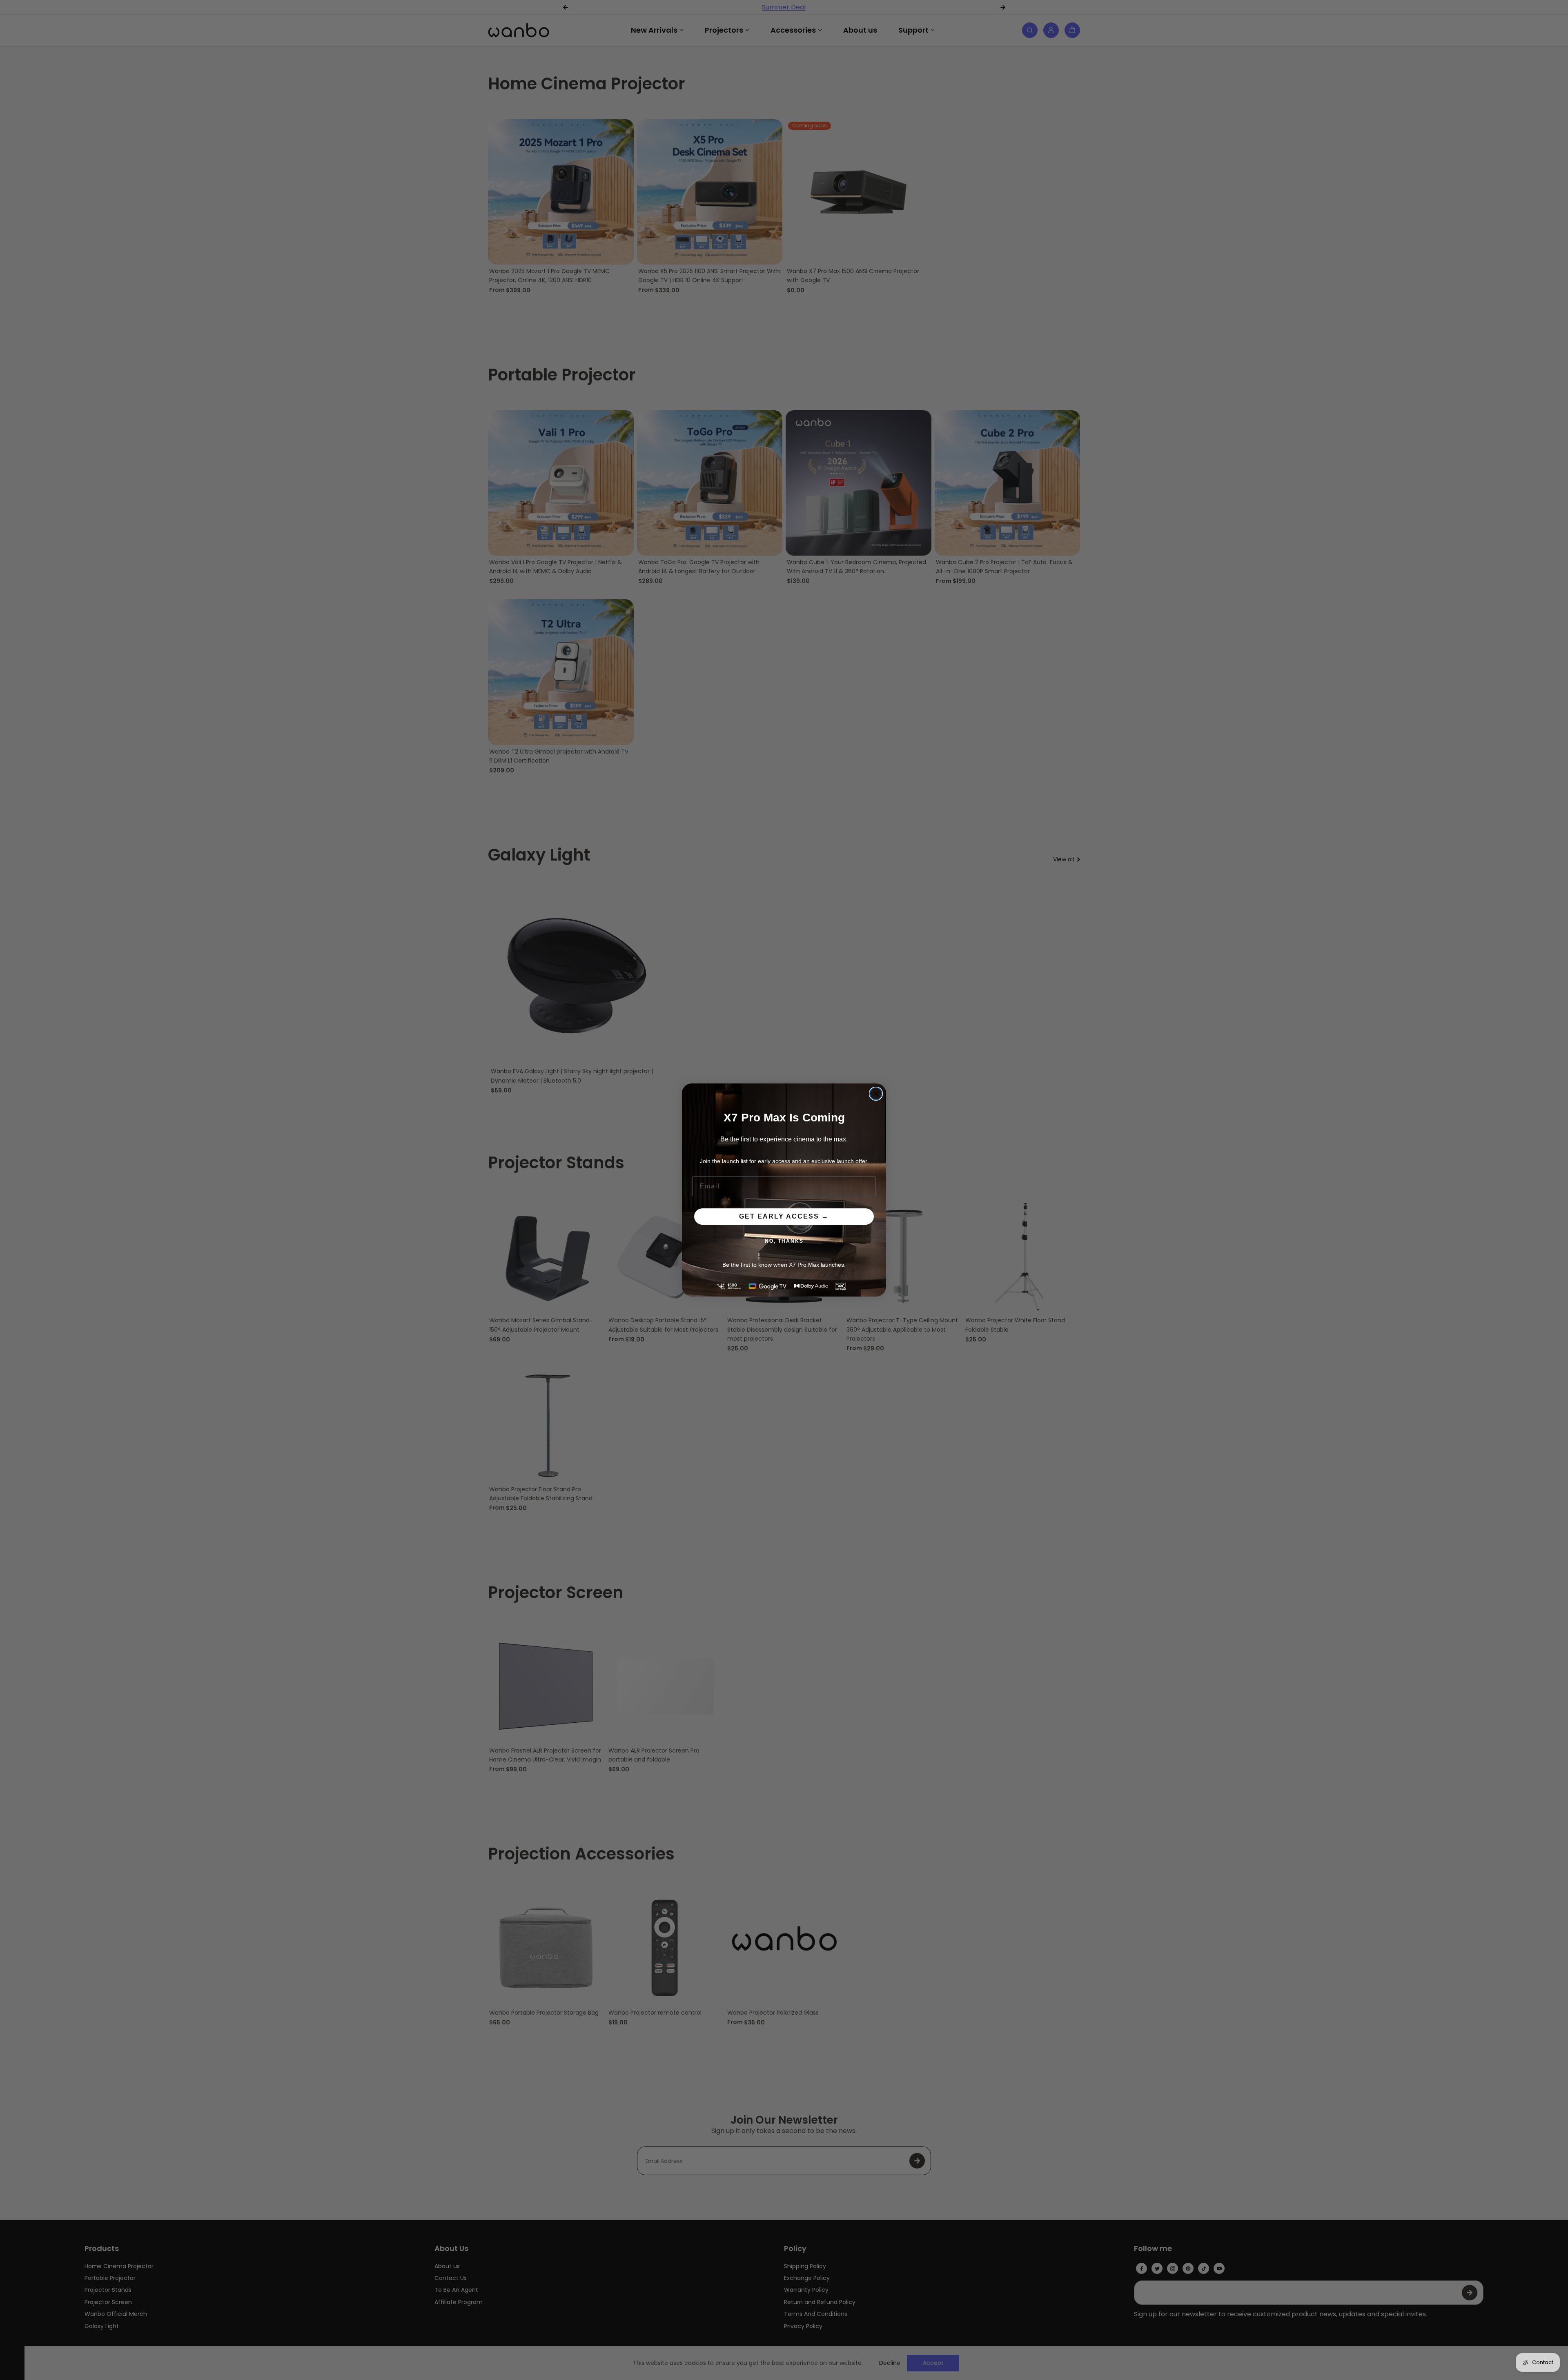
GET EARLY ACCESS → (784, 1216)
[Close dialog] (876, 1094)
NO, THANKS (784, 1241)
